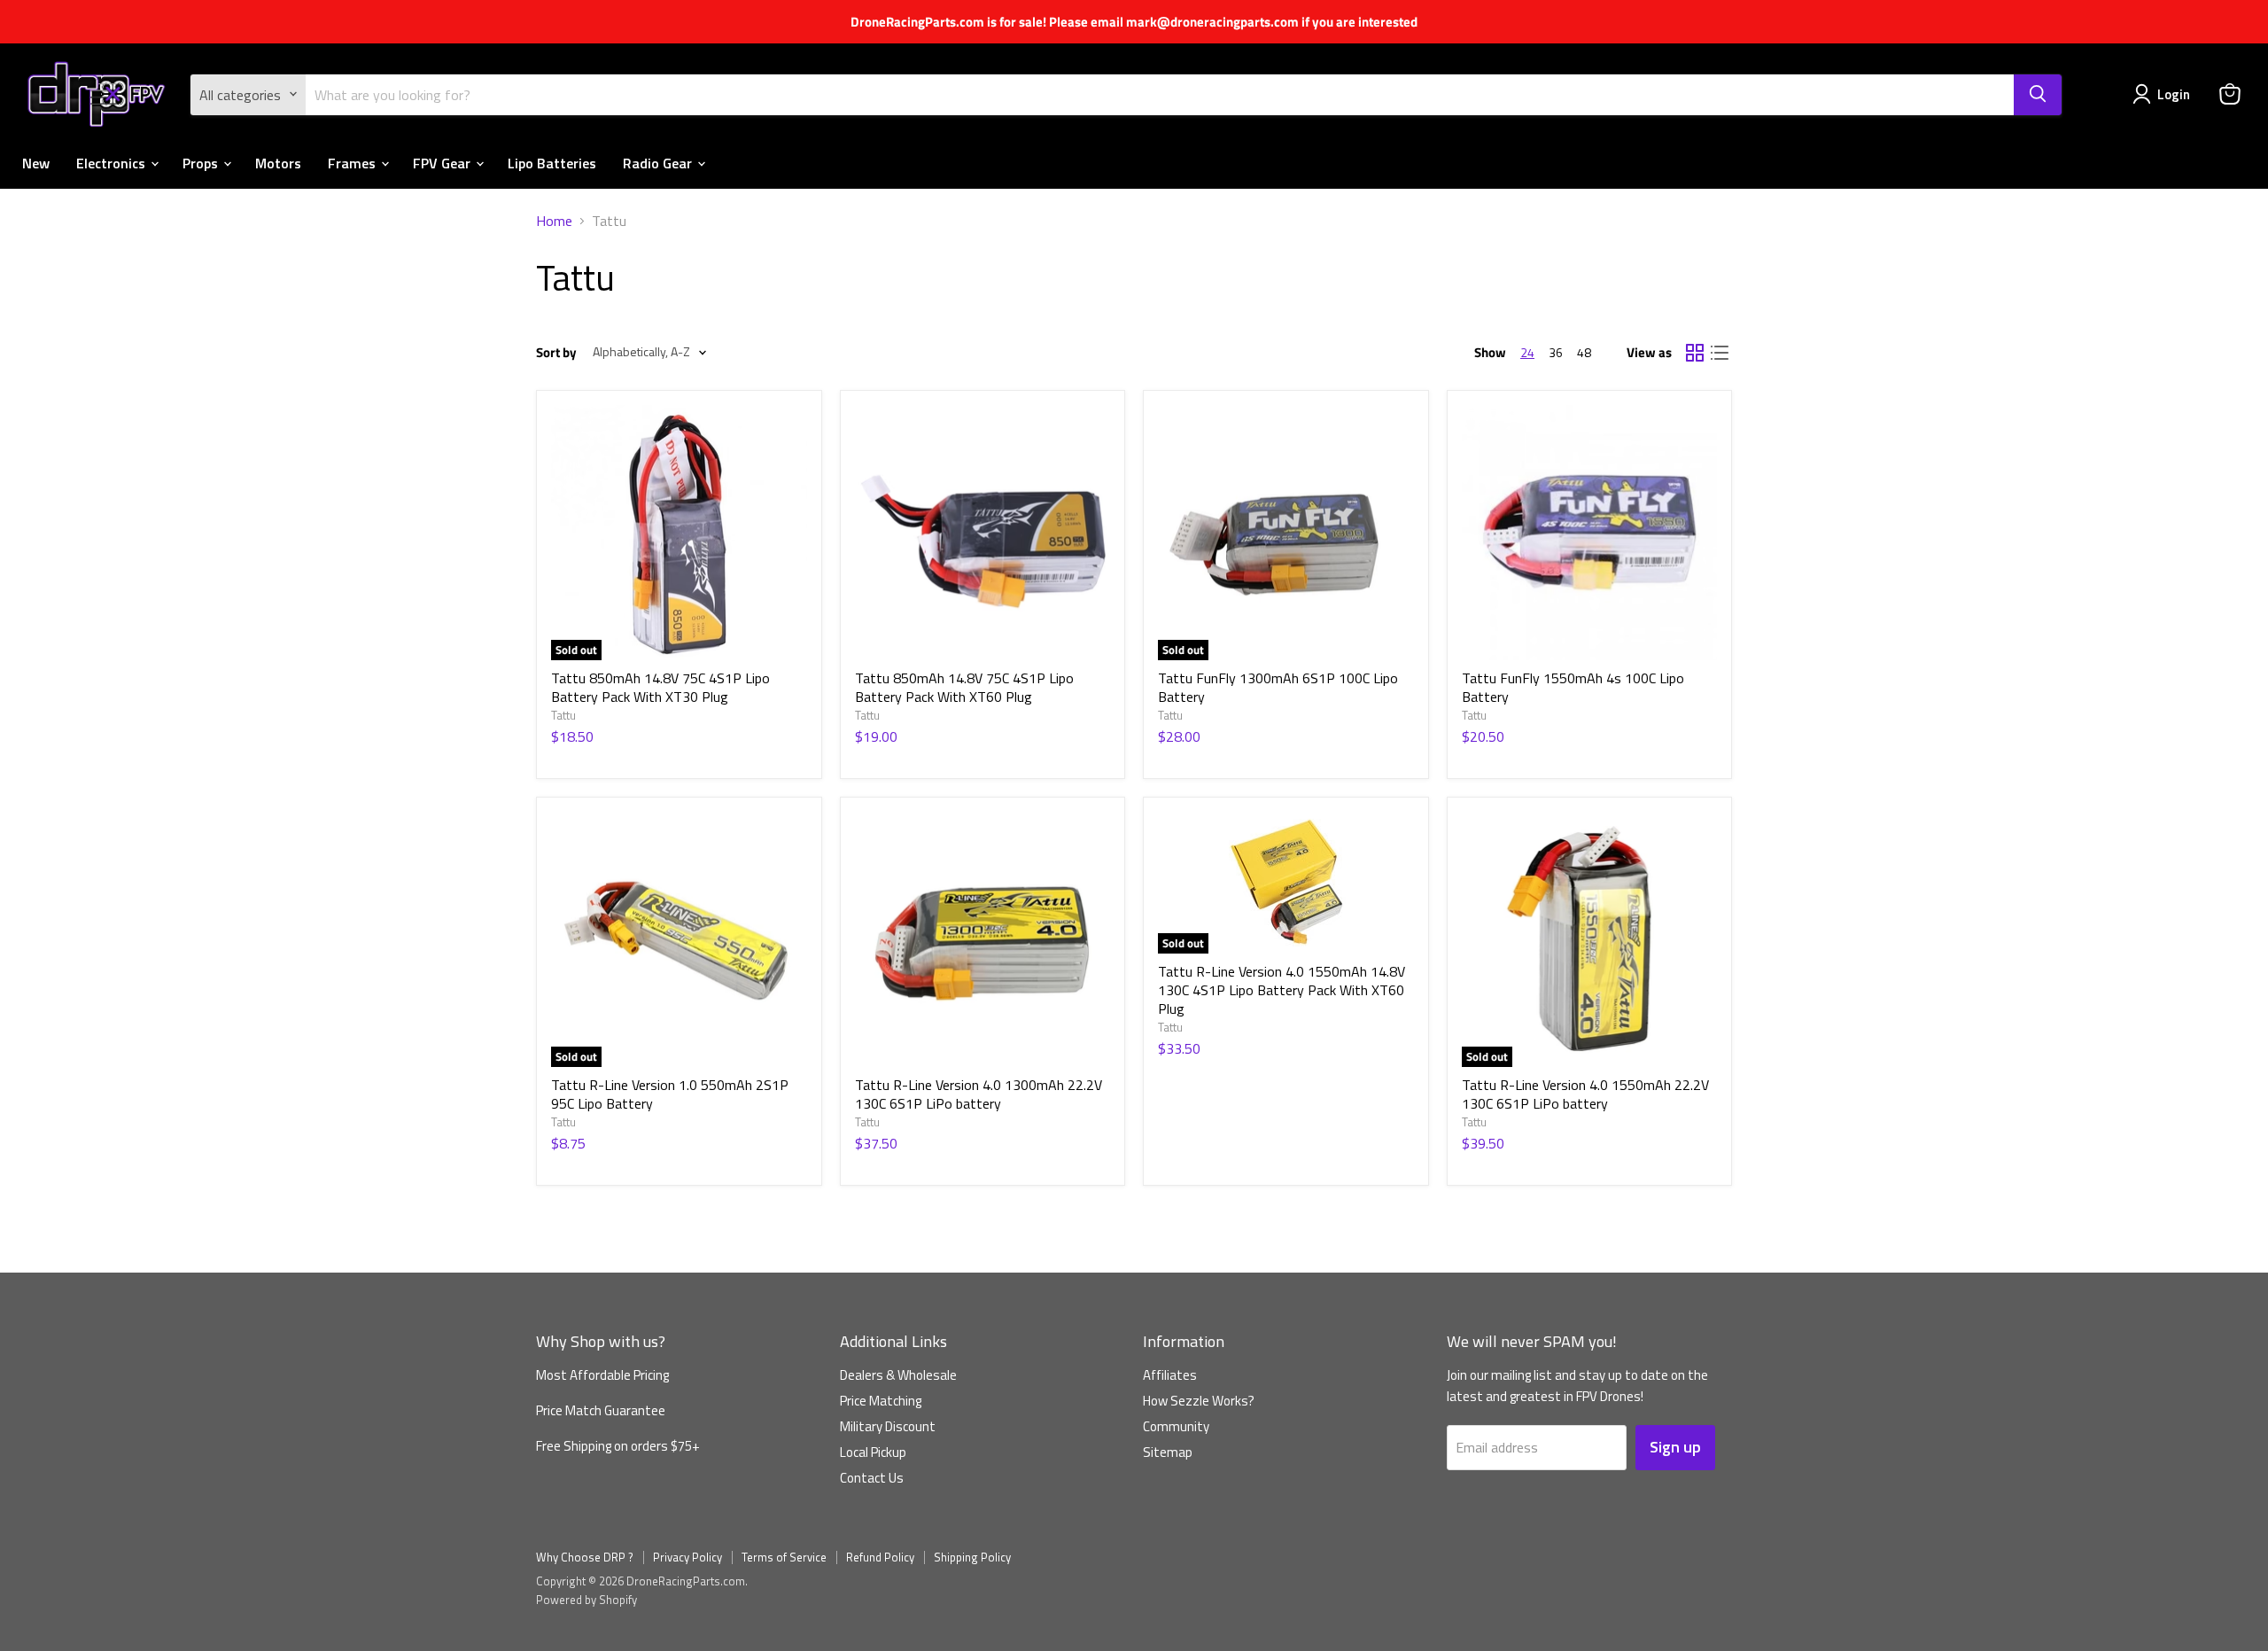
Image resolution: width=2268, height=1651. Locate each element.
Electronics (113, 162)
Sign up (1675, 1447)
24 (1527, 352)
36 (1556, 352)
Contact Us (872, 1478)
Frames (353, 162)
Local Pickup (873, 1452)
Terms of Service (784, 1557)
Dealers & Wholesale (898, 1375)
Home (554, 221)
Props (202, 162)
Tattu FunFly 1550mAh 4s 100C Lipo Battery (1573, 687)
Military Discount (888, 1426)
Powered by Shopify (586, 1600)
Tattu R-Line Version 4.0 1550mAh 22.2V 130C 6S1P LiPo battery (1585, 1094)
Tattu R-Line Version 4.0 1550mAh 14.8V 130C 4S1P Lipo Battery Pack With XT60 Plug (1282, 990)
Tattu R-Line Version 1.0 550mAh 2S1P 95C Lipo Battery (670, 1094)
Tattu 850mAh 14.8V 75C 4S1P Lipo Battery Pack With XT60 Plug (964, 687)
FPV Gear (443, 162)
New (36, 162)
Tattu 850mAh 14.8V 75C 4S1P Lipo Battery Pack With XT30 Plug (660, 687)
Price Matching (881, 1401)
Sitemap (1168, 1452)
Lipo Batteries (552, 162)
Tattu (563, 715)
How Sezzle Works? (1199, 1401)
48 (1584, 352)
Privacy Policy (687, 1557)
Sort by (556, 352)
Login (2174, 94)
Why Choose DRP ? (585, 1557)
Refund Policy (880, 1557)
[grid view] (1695, 353)
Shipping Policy (972, 1557)
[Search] (2038, 94)
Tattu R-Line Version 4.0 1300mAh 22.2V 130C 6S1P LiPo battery (979, 1094)
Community (1176, 1426)
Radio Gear (659, 162)
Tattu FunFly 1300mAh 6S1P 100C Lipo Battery (1278, 687)
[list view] (1720, 353)
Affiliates (1170, 1375)
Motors (278, 162)
